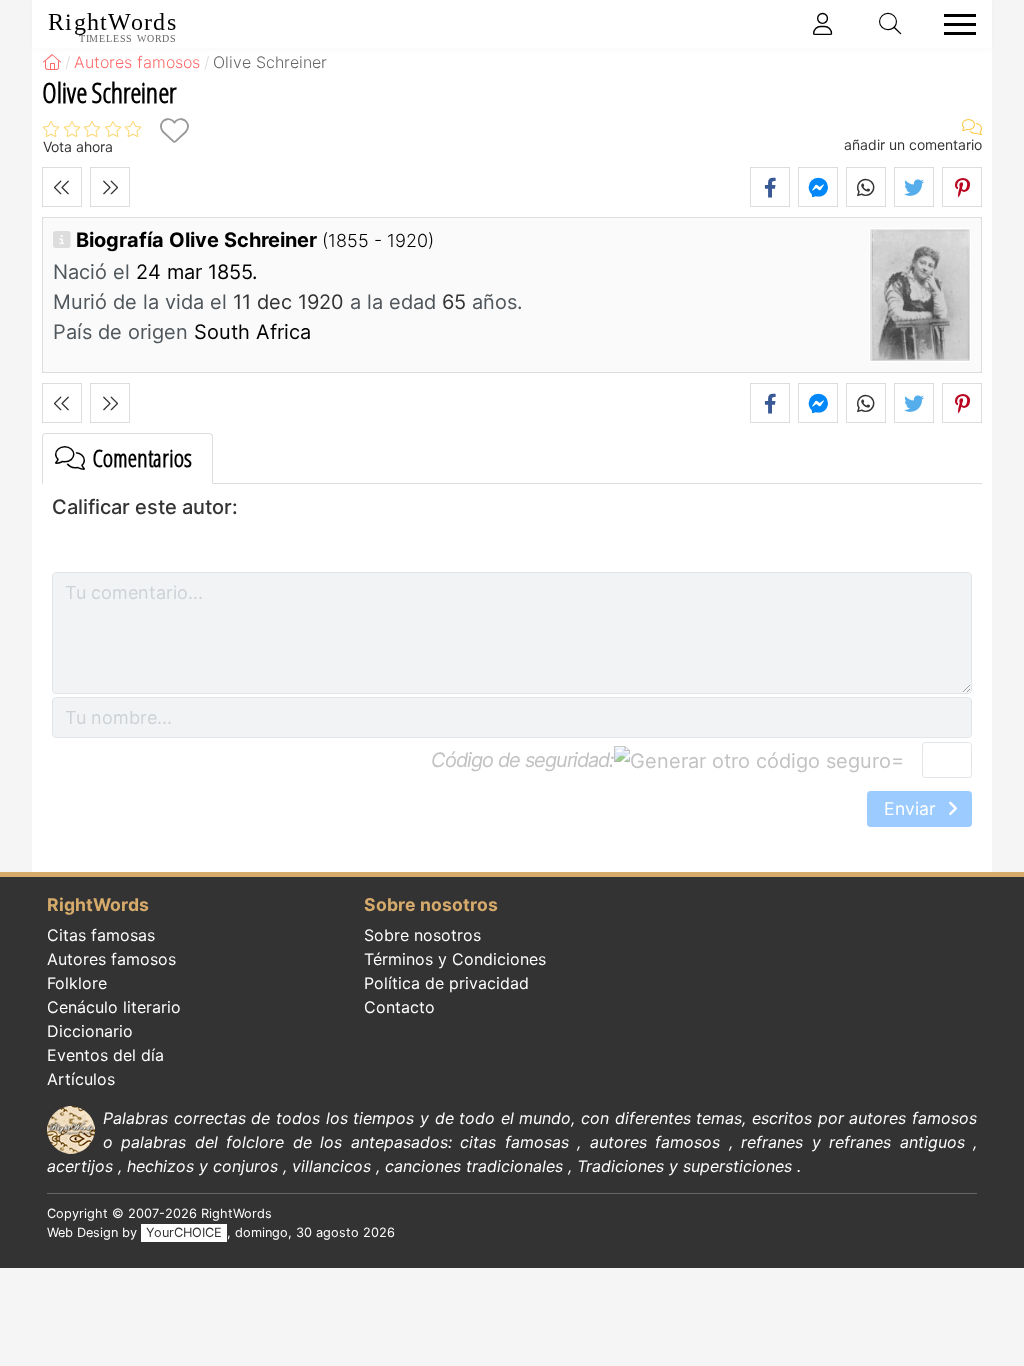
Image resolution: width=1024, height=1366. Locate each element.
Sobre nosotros (422, 935)
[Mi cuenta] (823, 24)
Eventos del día (105, 1055)
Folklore (77, 983)
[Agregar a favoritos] (174, 130)
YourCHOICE (184, 1232)
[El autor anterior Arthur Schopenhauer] (62, 187)
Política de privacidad (446, 983)
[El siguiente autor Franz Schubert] (110, 187)
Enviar (912, 808)
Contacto (399, 1007)
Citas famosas (101, 935)
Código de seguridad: (522, 760)
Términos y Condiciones (455, 959)
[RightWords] (52, 62)
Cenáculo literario (114, 1007)
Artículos (81, 1079)
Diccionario (90, 1031)
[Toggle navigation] (954, 24)
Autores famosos (111, 959)
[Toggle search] (891, 24)
